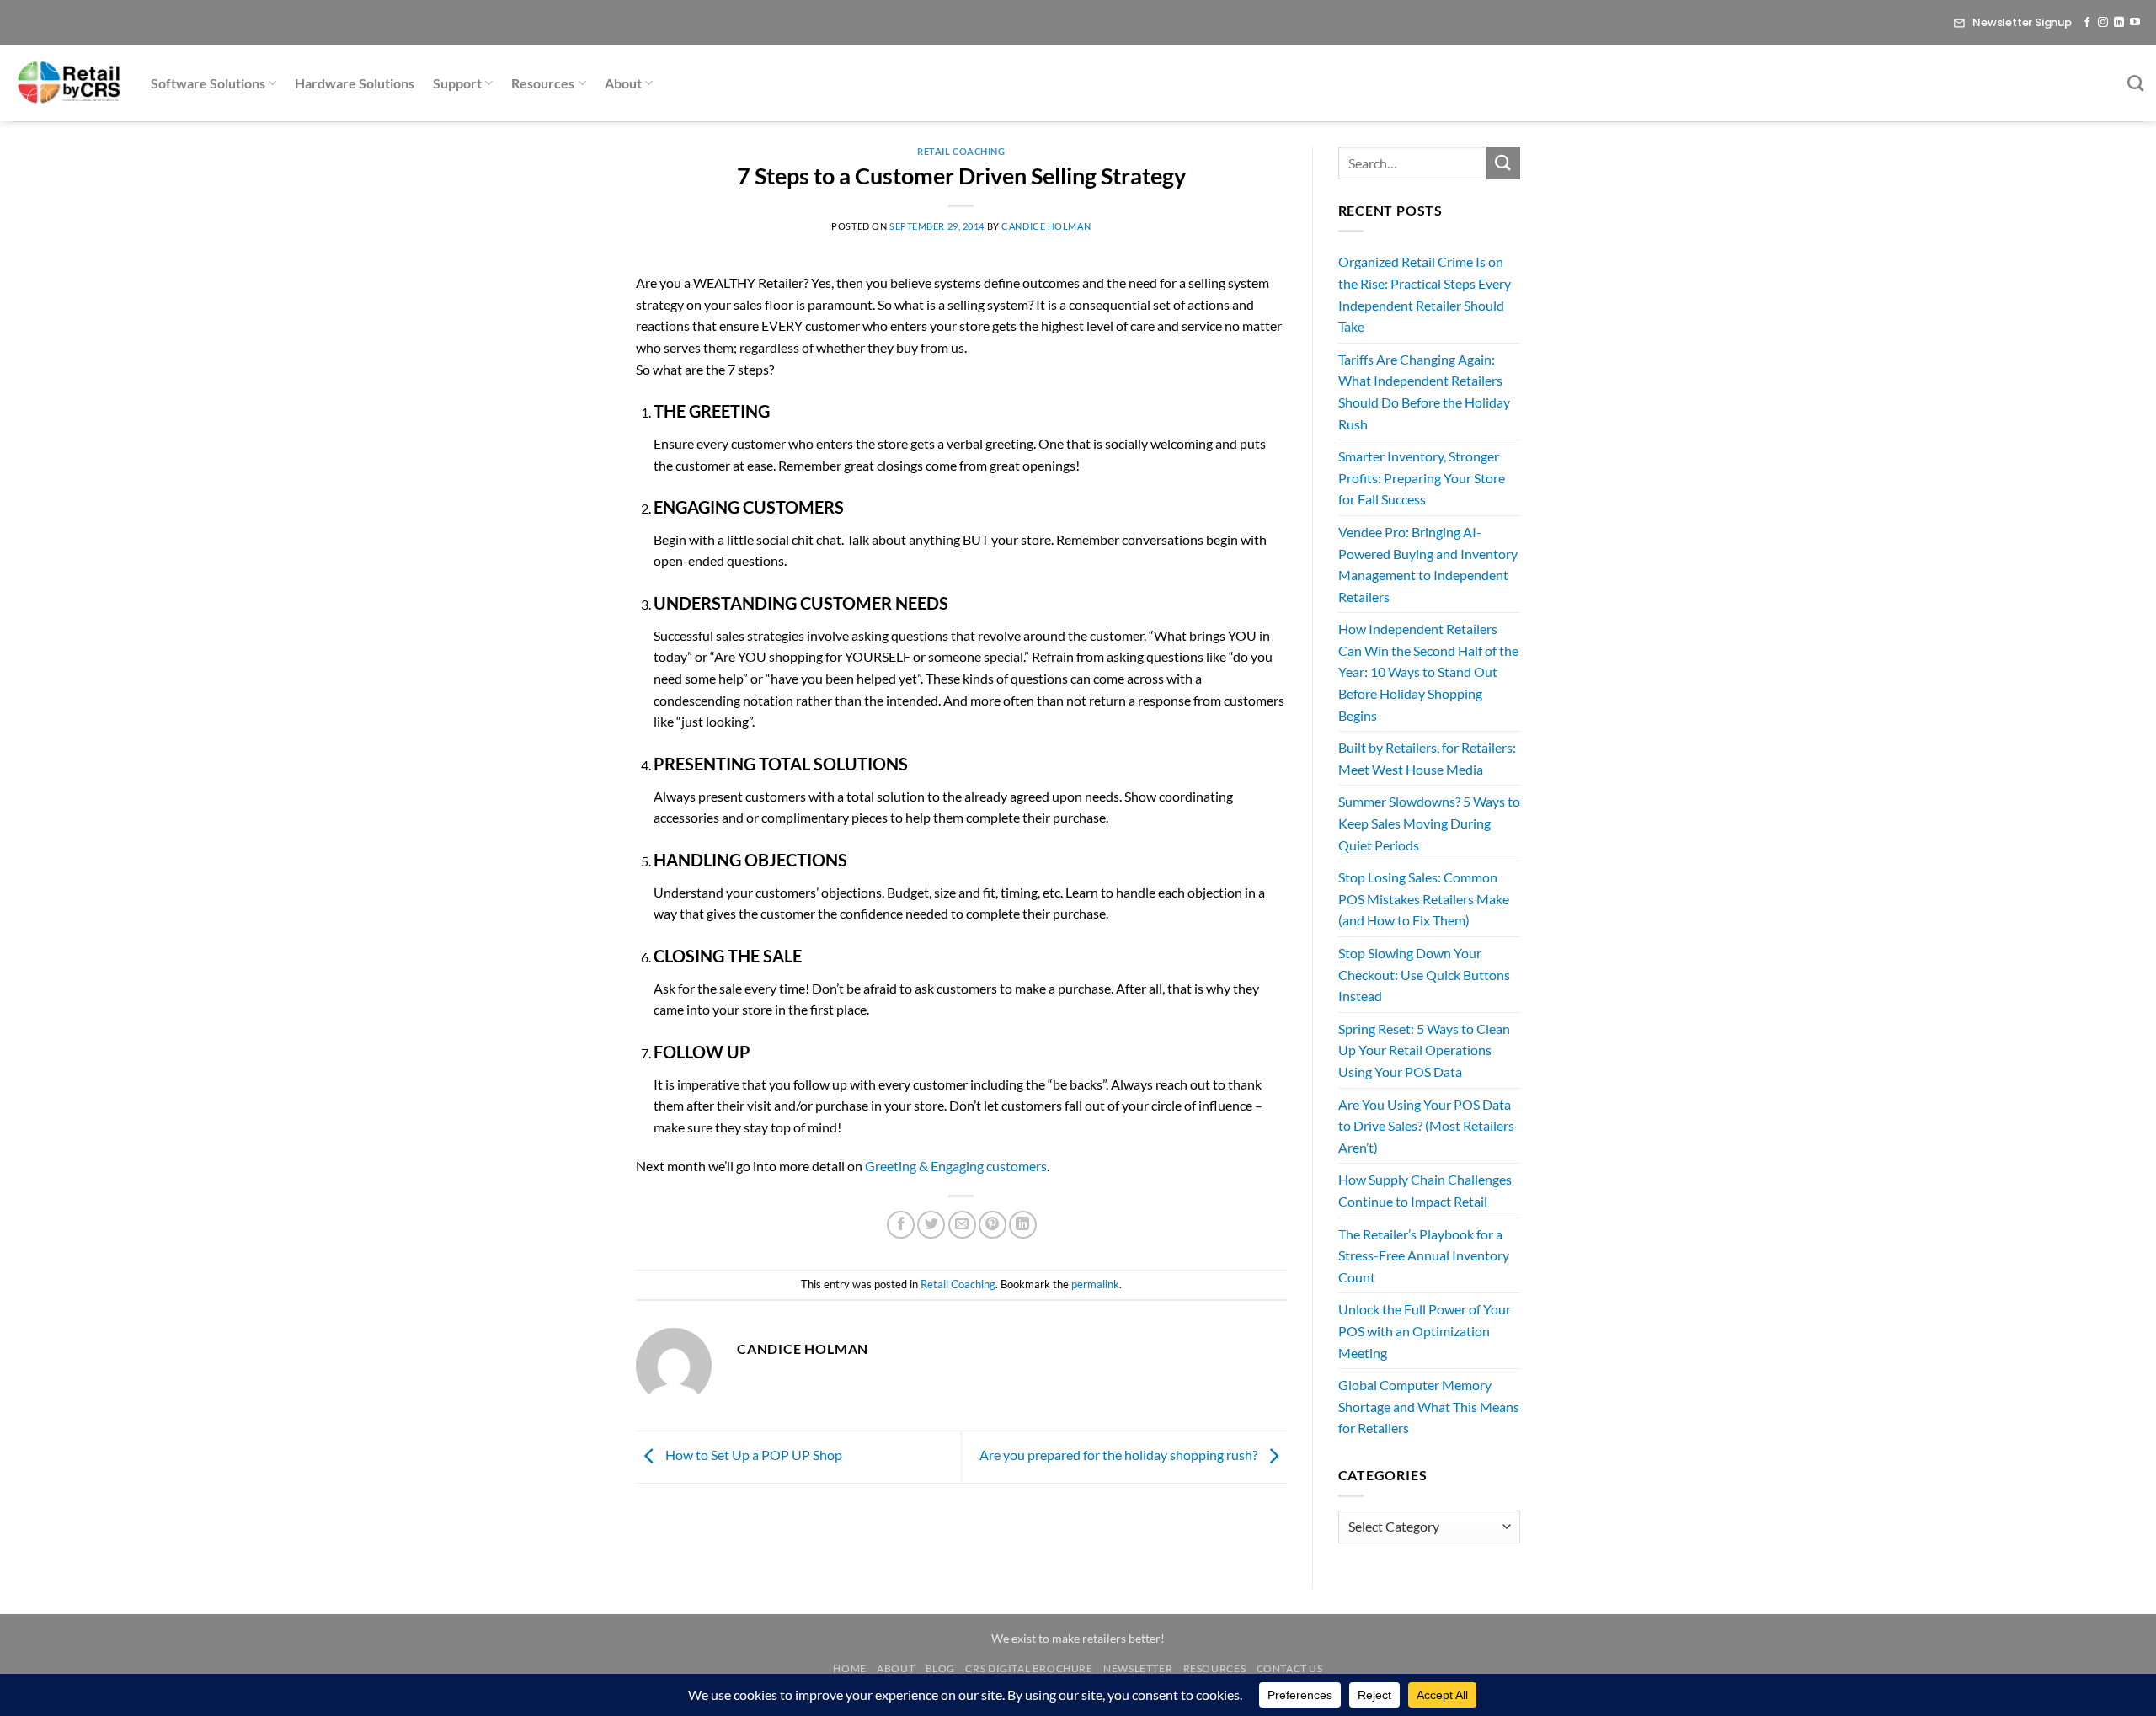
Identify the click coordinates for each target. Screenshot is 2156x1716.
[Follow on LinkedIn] (2119, 23)
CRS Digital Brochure (1029, 1668)
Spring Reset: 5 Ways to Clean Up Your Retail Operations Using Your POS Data (1424, 1050)
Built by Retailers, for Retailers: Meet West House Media (1427, 758)
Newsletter (1138, 1668)
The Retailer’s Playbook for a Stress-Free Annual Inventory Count (1424, 1255)
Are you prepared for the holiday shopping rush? (1120, 1455)
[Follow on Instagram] (2103, 23)
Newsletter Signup (2022, 22)
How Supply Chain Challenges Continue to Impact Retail (1425, 1190)
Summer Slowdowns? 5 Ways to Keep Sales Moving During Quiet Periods (1429, 823)
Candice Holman (1046, 226)
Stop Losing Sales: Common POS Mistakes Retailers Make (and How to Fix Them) (1424, 898)
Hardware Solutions (355, 83)
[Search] (2135, 83)
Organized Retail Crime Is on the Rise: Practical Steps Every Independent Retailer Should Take (1425, 294)
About (623, 83)
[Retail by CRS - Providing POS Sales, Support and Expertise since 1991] (69, 83)
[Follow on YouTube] (2135, 23)
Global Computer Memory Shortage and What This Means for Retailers (1429, 1406)
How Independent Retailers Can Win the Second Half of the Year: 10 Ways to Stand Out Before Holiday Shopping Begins (1428, 671)
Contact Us (1290, 1668)
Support (457, 83)
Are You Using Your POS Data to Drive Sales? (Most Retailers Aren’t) (1426, 1126)
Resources (543, 83)
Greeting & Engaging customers (956, 1166)
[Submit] (1503, 163)
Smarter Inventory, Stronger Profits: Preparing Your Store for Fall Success (1422, 477)
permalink (1095, 1284)
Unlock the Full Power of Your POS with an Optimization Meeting (1425, 1330)
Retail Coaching (961, 151)
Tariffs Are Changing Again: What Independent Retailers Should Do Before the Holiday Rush (1424, 392)
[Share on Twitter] (931, 1225)
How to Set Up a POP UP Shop (752, 1455)
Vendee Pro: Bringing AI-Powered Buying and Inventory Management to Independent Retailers (1428, 564)
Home (849, 1668)
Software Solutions (208, 83)
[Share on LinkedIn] (1023, 1225)
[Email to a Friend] (962, 1225)
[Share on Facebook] (901, 1225)
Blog (940, 1668)
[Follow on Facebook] (2087, 23)
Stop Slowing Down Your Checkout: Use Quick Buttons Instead (1424, 974)
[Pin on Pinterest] (993, 1225)
